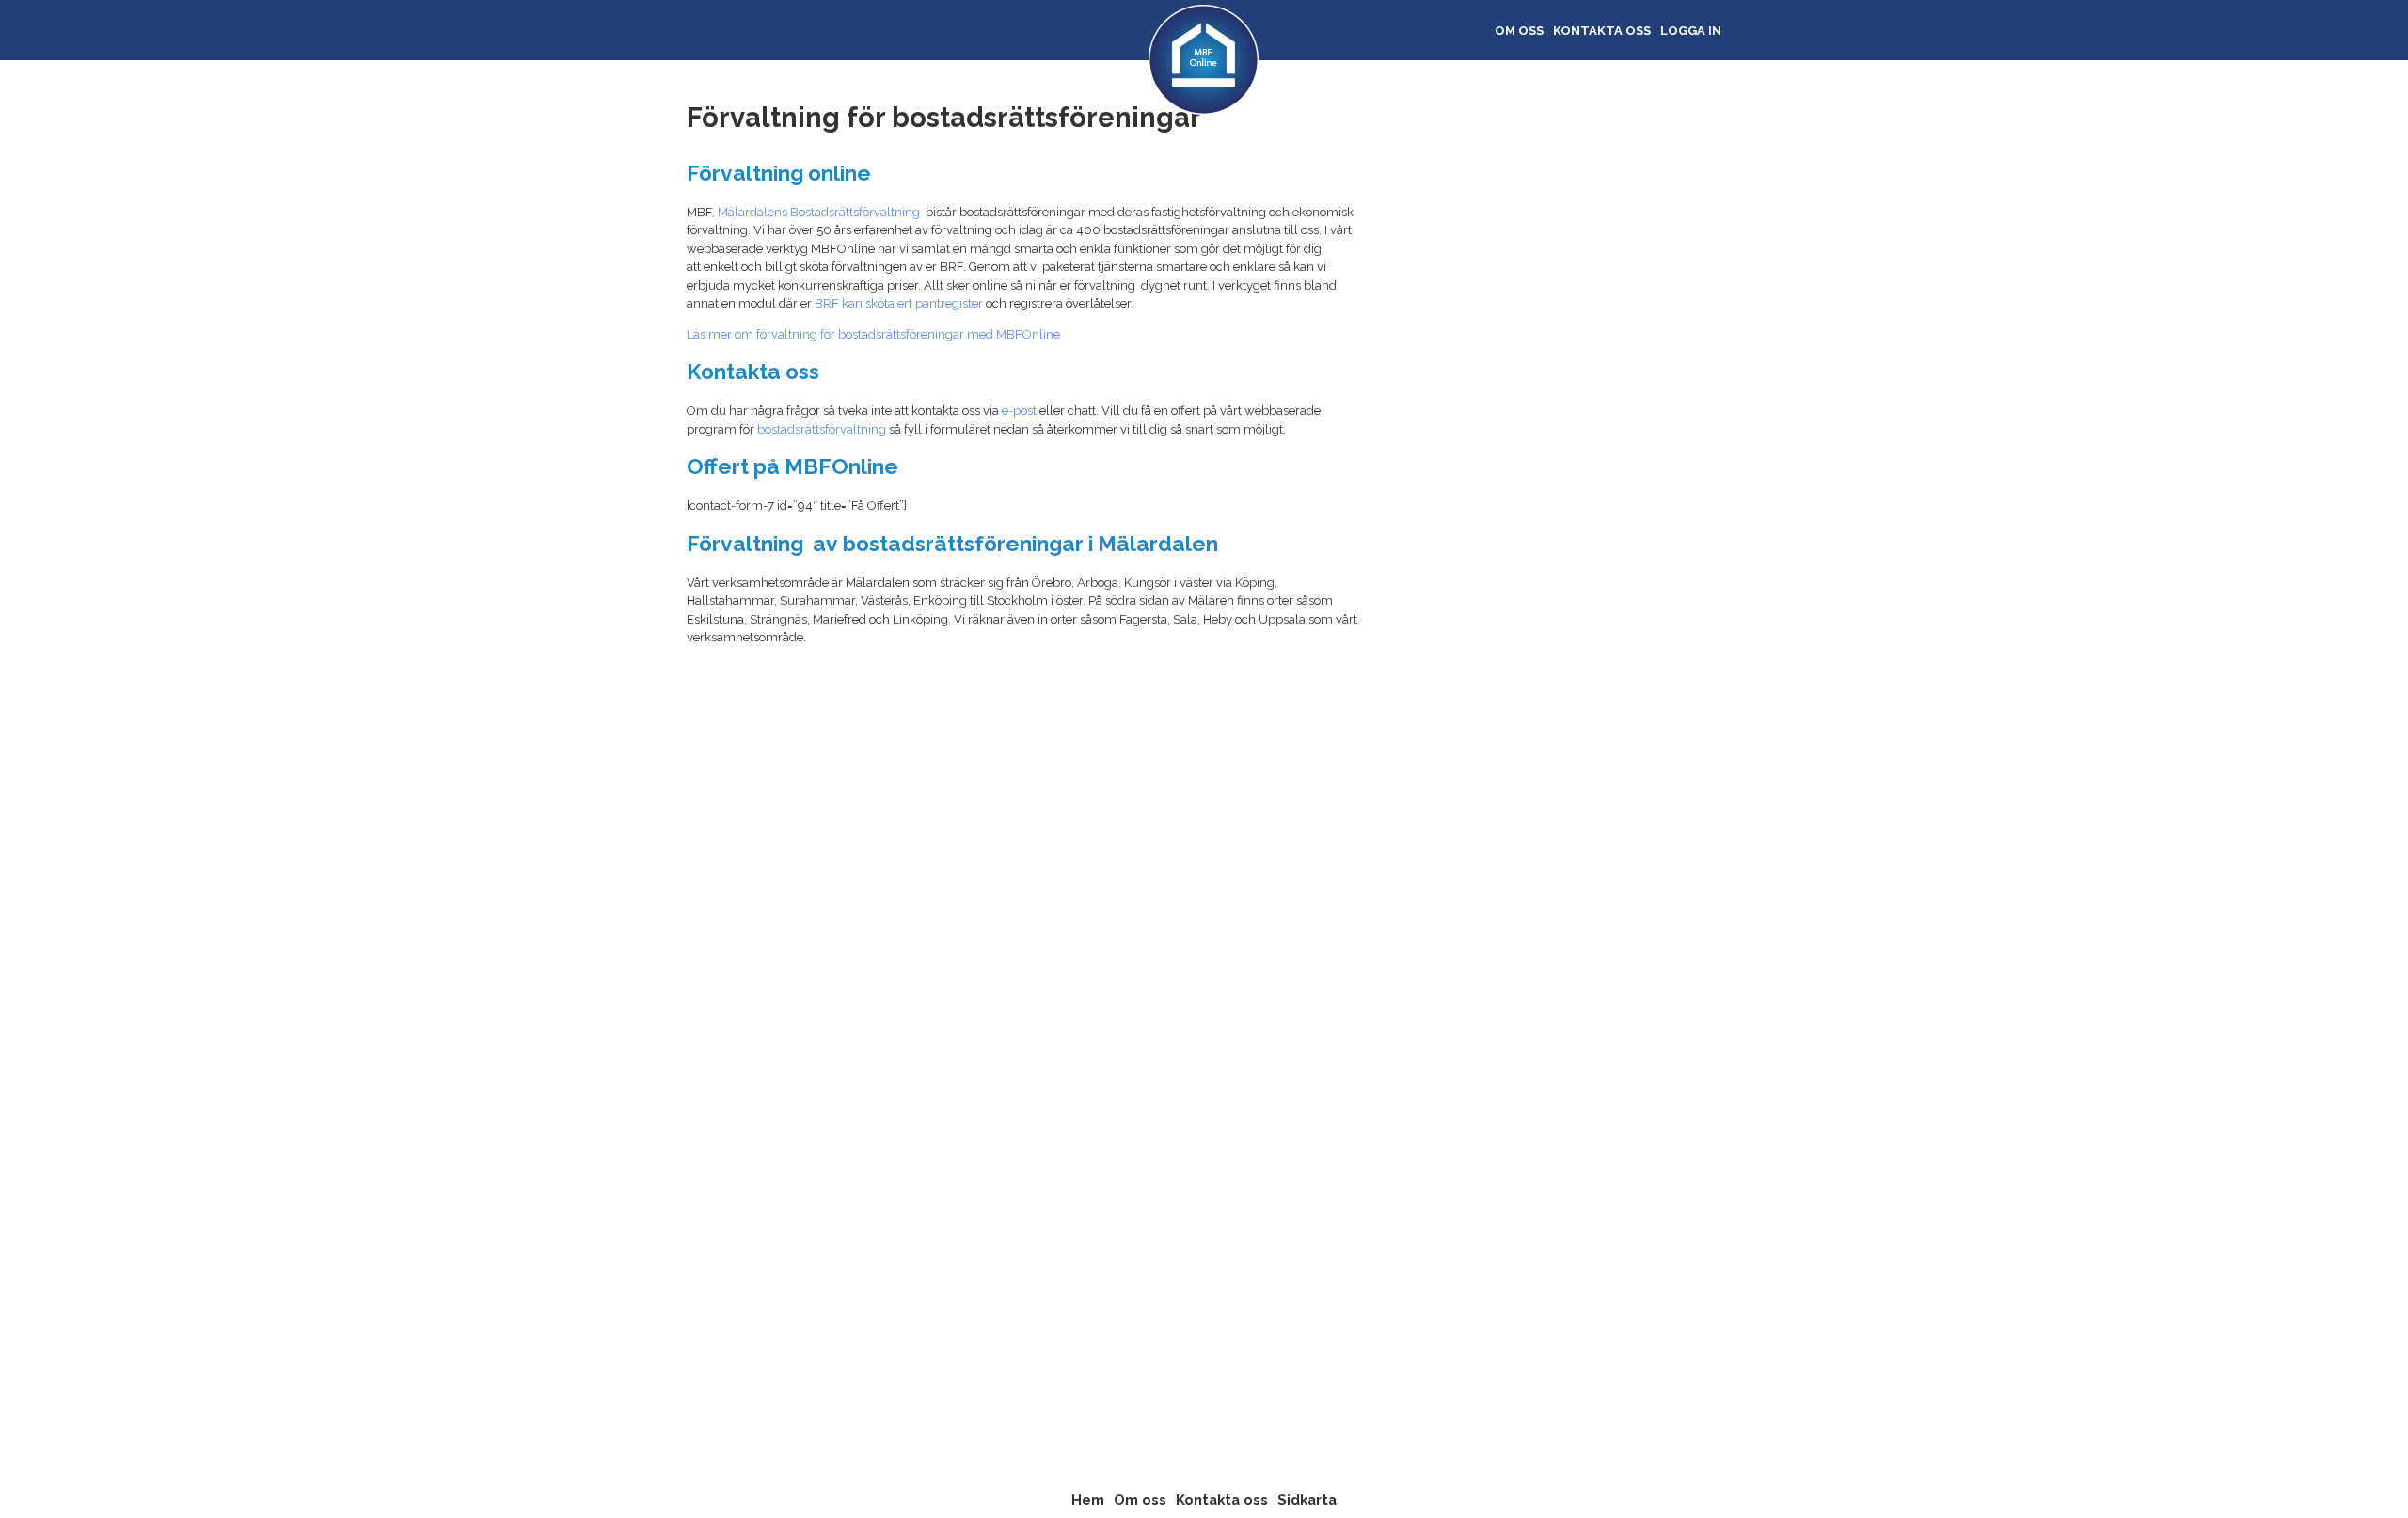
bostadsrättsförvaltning (822, 429)
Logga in (1691, 31)
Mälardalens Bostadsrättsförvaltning (819, 212)
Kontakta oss (1602, 31)
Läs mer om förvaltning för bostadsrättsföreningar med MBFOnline (873, 334)
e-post (1019, 411)
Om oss (1519, 31)
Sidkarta (1307, 1500)
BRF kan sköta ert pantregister (899, 303)
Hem (1088, 1500)
